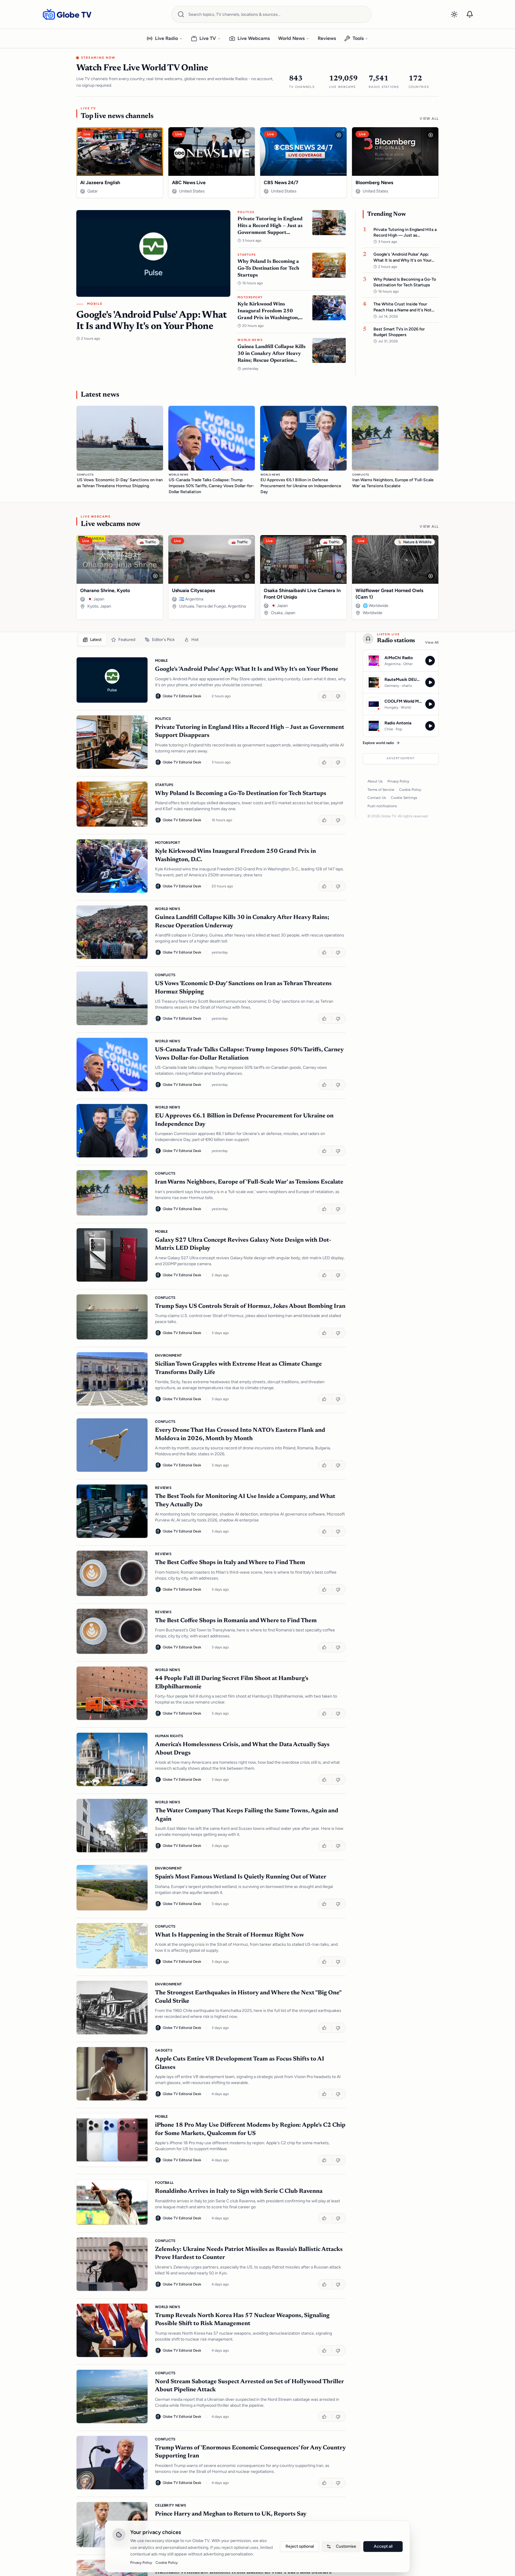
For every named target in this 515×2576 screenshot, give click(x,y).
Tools (358, 38)
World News (291, 38)
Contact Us (377, 798)
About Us (375, 781)
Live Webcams (254, 38)
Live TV (208, 38)
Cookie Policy (410, 790)
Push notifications (382, 806)
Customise (346, 2546)
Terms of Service (381, 790)
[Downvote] (339, 696)
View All (429, 119)
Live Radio (166, 38)
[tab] (92, 640)
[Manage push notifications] (470, 14)
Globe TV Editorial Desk (182, 696)
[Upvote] (325, 696)
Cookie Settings (404, 798)
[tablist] (211, 640)
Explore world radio (378, 743)
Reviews (327, 38)
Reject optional (300, 2546)
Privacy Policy (398, 781)
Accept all (383, 2546)
